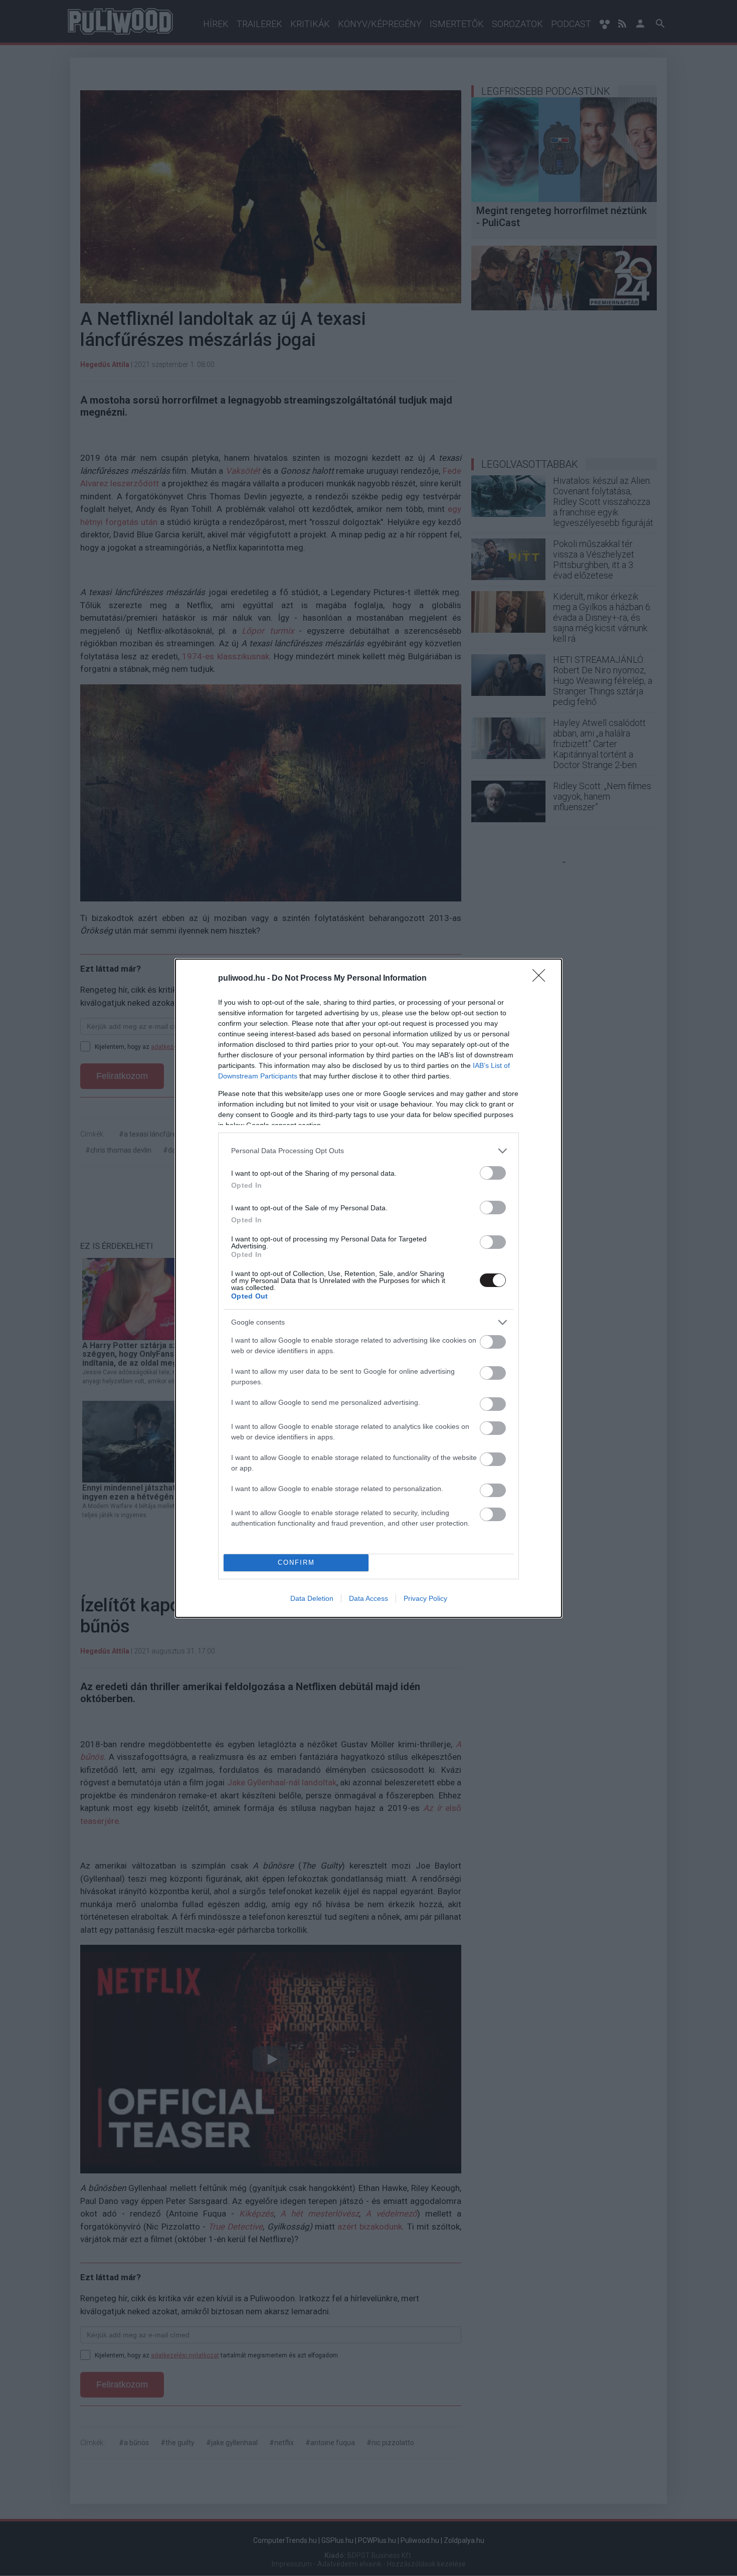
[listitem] (368, 1151)
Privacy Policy (425, 1598)
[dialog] (368, 1288)
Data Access (368, 1598)
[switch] (493, 1173)
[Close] (542, 979)
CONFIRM (296, 1562)
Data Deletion (312, 1598)
